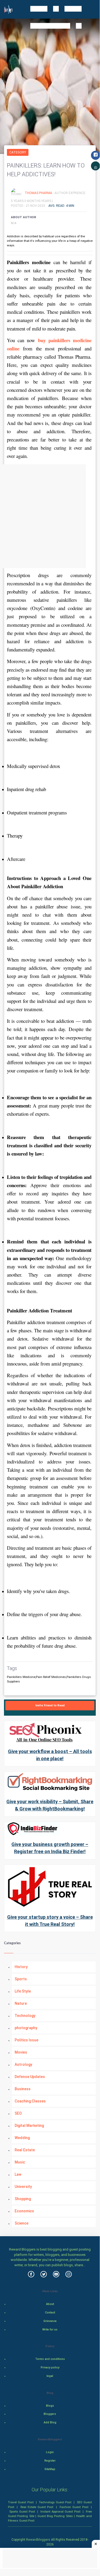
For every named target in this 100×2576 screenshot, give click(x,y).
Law (18, 2174)
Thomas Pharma (39, 193)
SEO (18, 2113)
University (23, 2187)
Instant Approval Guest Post (60, 2511)
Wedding (22, 2138)
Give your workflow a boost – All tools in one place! (50, 1755)
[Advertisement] (50, 516)
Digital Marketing (29, 2126)
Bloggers (50, 2414)
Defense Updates (30, 2077)
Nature (21, 2003)
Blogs (50, 2406)
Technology (25, 2016)
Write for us (50, 2330)
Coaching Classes (30, 2101)
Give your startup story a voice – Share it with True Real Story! (50, 1921)
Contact (50, 2313)
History (21, 1967)
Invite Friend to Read (50, 1705)
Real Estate (25, 2150)
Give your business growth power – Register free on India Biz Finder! (50, 1848)
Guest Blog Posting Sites (55, 2516)
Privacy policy (50, 2367)
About (50, 2304)
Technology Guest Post (55, 2502)
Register (50, 2461)
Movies (21, 2052)
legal (50, 2376)
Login (50, 2452)
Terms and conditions (50, 2359)
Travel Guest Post (21, 2502)
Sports (21, 1979)
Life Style (23, 1991)
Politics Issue (26, 2040)
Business (23, 2089)
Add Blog (50, 2422)
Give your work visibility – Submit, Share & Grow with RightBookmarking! (50, 1805)
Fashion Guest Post (74, 2507)
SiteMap (50, 2469)
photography (26, 2028)
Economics (24, 2211)
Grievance (50, 2321)
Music (20, 2162)
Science (22, 2223)
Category (18, 152)
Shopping (23, 2199)
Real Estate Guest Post (37, 2507)
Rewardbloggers (38, 2540)
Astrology (23, 2064)
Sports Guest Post (22, 2511)
